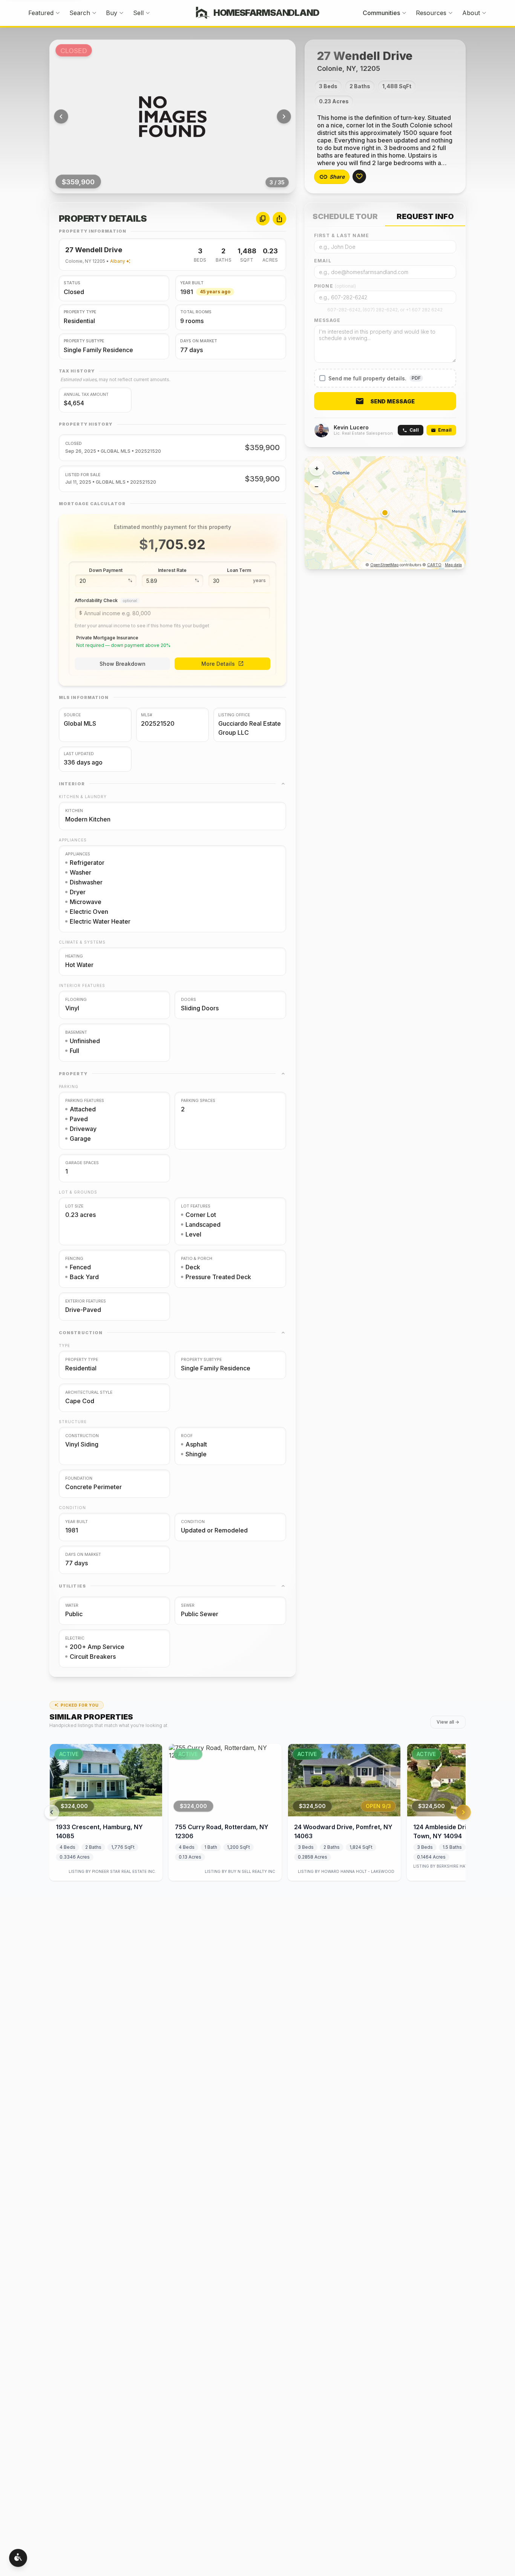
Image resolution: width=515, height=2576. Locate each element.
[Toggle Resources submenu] (451, 13)
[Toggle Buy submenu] (121, 13)
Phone (335, 286)
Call (414, 430)
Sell (138, 13)
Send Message (392, 401)
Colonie (74, 261)
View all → (448, 1722)
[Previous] (61, 116)
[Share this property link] (279, 219)
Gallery (179, 116)
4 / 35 (277, 182)
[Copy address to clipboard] (263, 219)
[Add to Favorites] (359, 176)
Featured (41, 13)
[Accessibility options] (18, 2558)
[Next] (284, 116)
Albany (118, 261)
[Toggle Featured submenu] (58, 13)
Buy (112, 13)
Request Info (425, 216)
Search (80, 13)
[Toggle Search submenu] (94, 13)
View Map (391, 513)
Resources (431, 13)
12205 (99, 261)
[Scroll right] (463, 1812)
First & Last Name (342, 235)
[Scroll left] (52, 1812)
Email (323, 261)
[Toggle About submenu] (484, 13)
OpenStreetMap (384, 565)
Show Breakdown (123, 664)
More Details (218, 664)
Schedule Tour (345, 216)
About (471, 13)
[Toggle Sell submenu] (148, 13)
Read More (391, 156)
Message (327, 320)
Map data (453, 565)
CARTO (434, 565)
